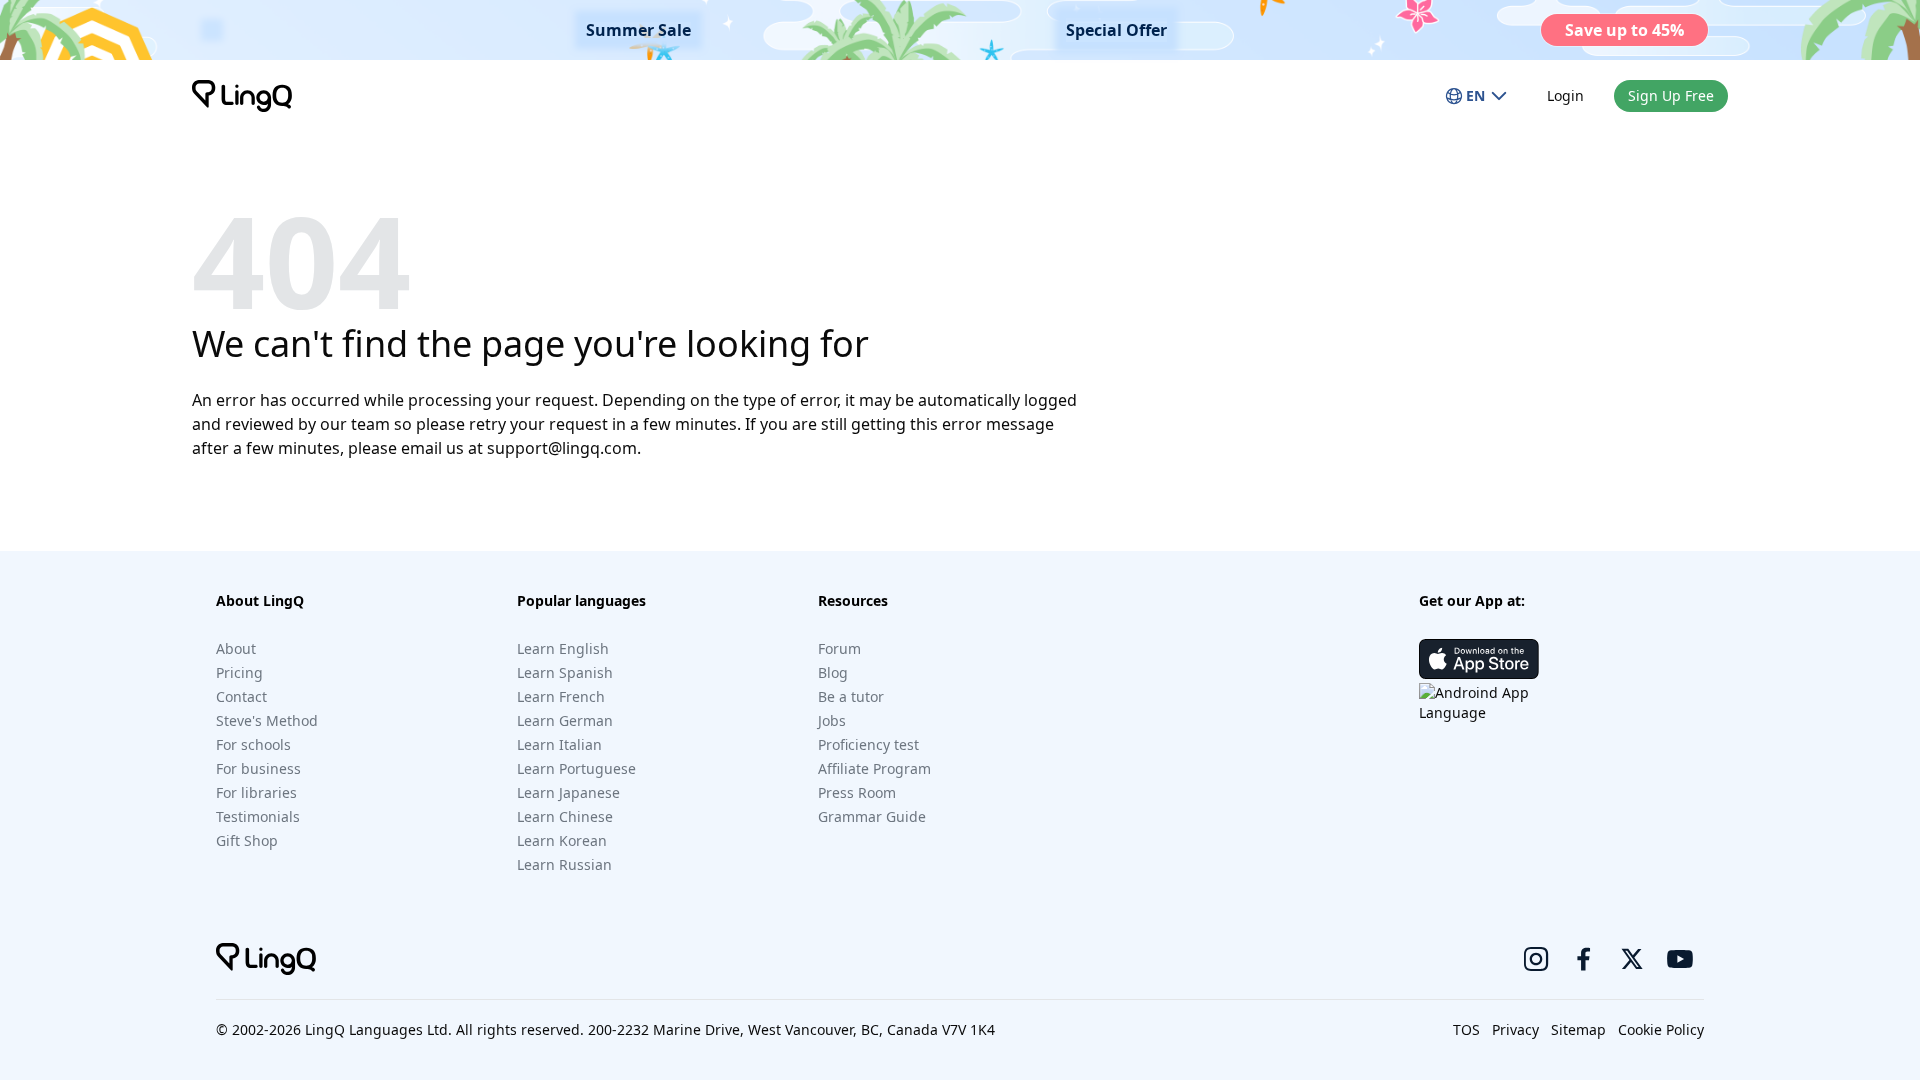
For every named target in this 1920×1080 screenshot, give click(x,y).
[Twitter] (1632, 959)
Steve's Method (267, 720)
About (236, 648)
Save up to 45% (1624, 30)
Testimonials (258, 816)
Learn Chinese (565, 816)
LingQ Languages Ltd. (378, 1029)
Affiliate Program (874, 768)
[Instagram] (1536, 959)
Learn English (563, 648)
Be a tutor (851, 696)
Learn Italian (559, 744)
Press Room (857, 792)
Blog (833, 672)
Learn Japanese (568, 792)
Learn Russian (564, 864)
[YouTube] (1680, 959)
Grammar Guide (872, 816)
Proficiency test (868, 744)
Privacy (1515, 1029)
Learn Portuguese (576, 768)
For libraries (256, 792)
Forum (839, 648)
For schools (253, 744)
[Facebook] (1584, 959)
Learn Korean (562, 840)
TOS (1466, 1029)
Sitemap (1578, 1029)
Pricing (239, 672)
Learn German (565, 720)
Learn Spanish (565, 672)
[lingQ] (242, 96)
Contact (241, 696)
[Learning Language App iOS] (1479, 659)
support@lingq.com (562, 448)
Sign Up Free (1671, 95)
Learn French (561, 696)
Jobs (832, 720)
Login (1565, 95)
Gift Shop (247, 840)
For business (258, 768)
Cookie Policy (1661, 1029)
